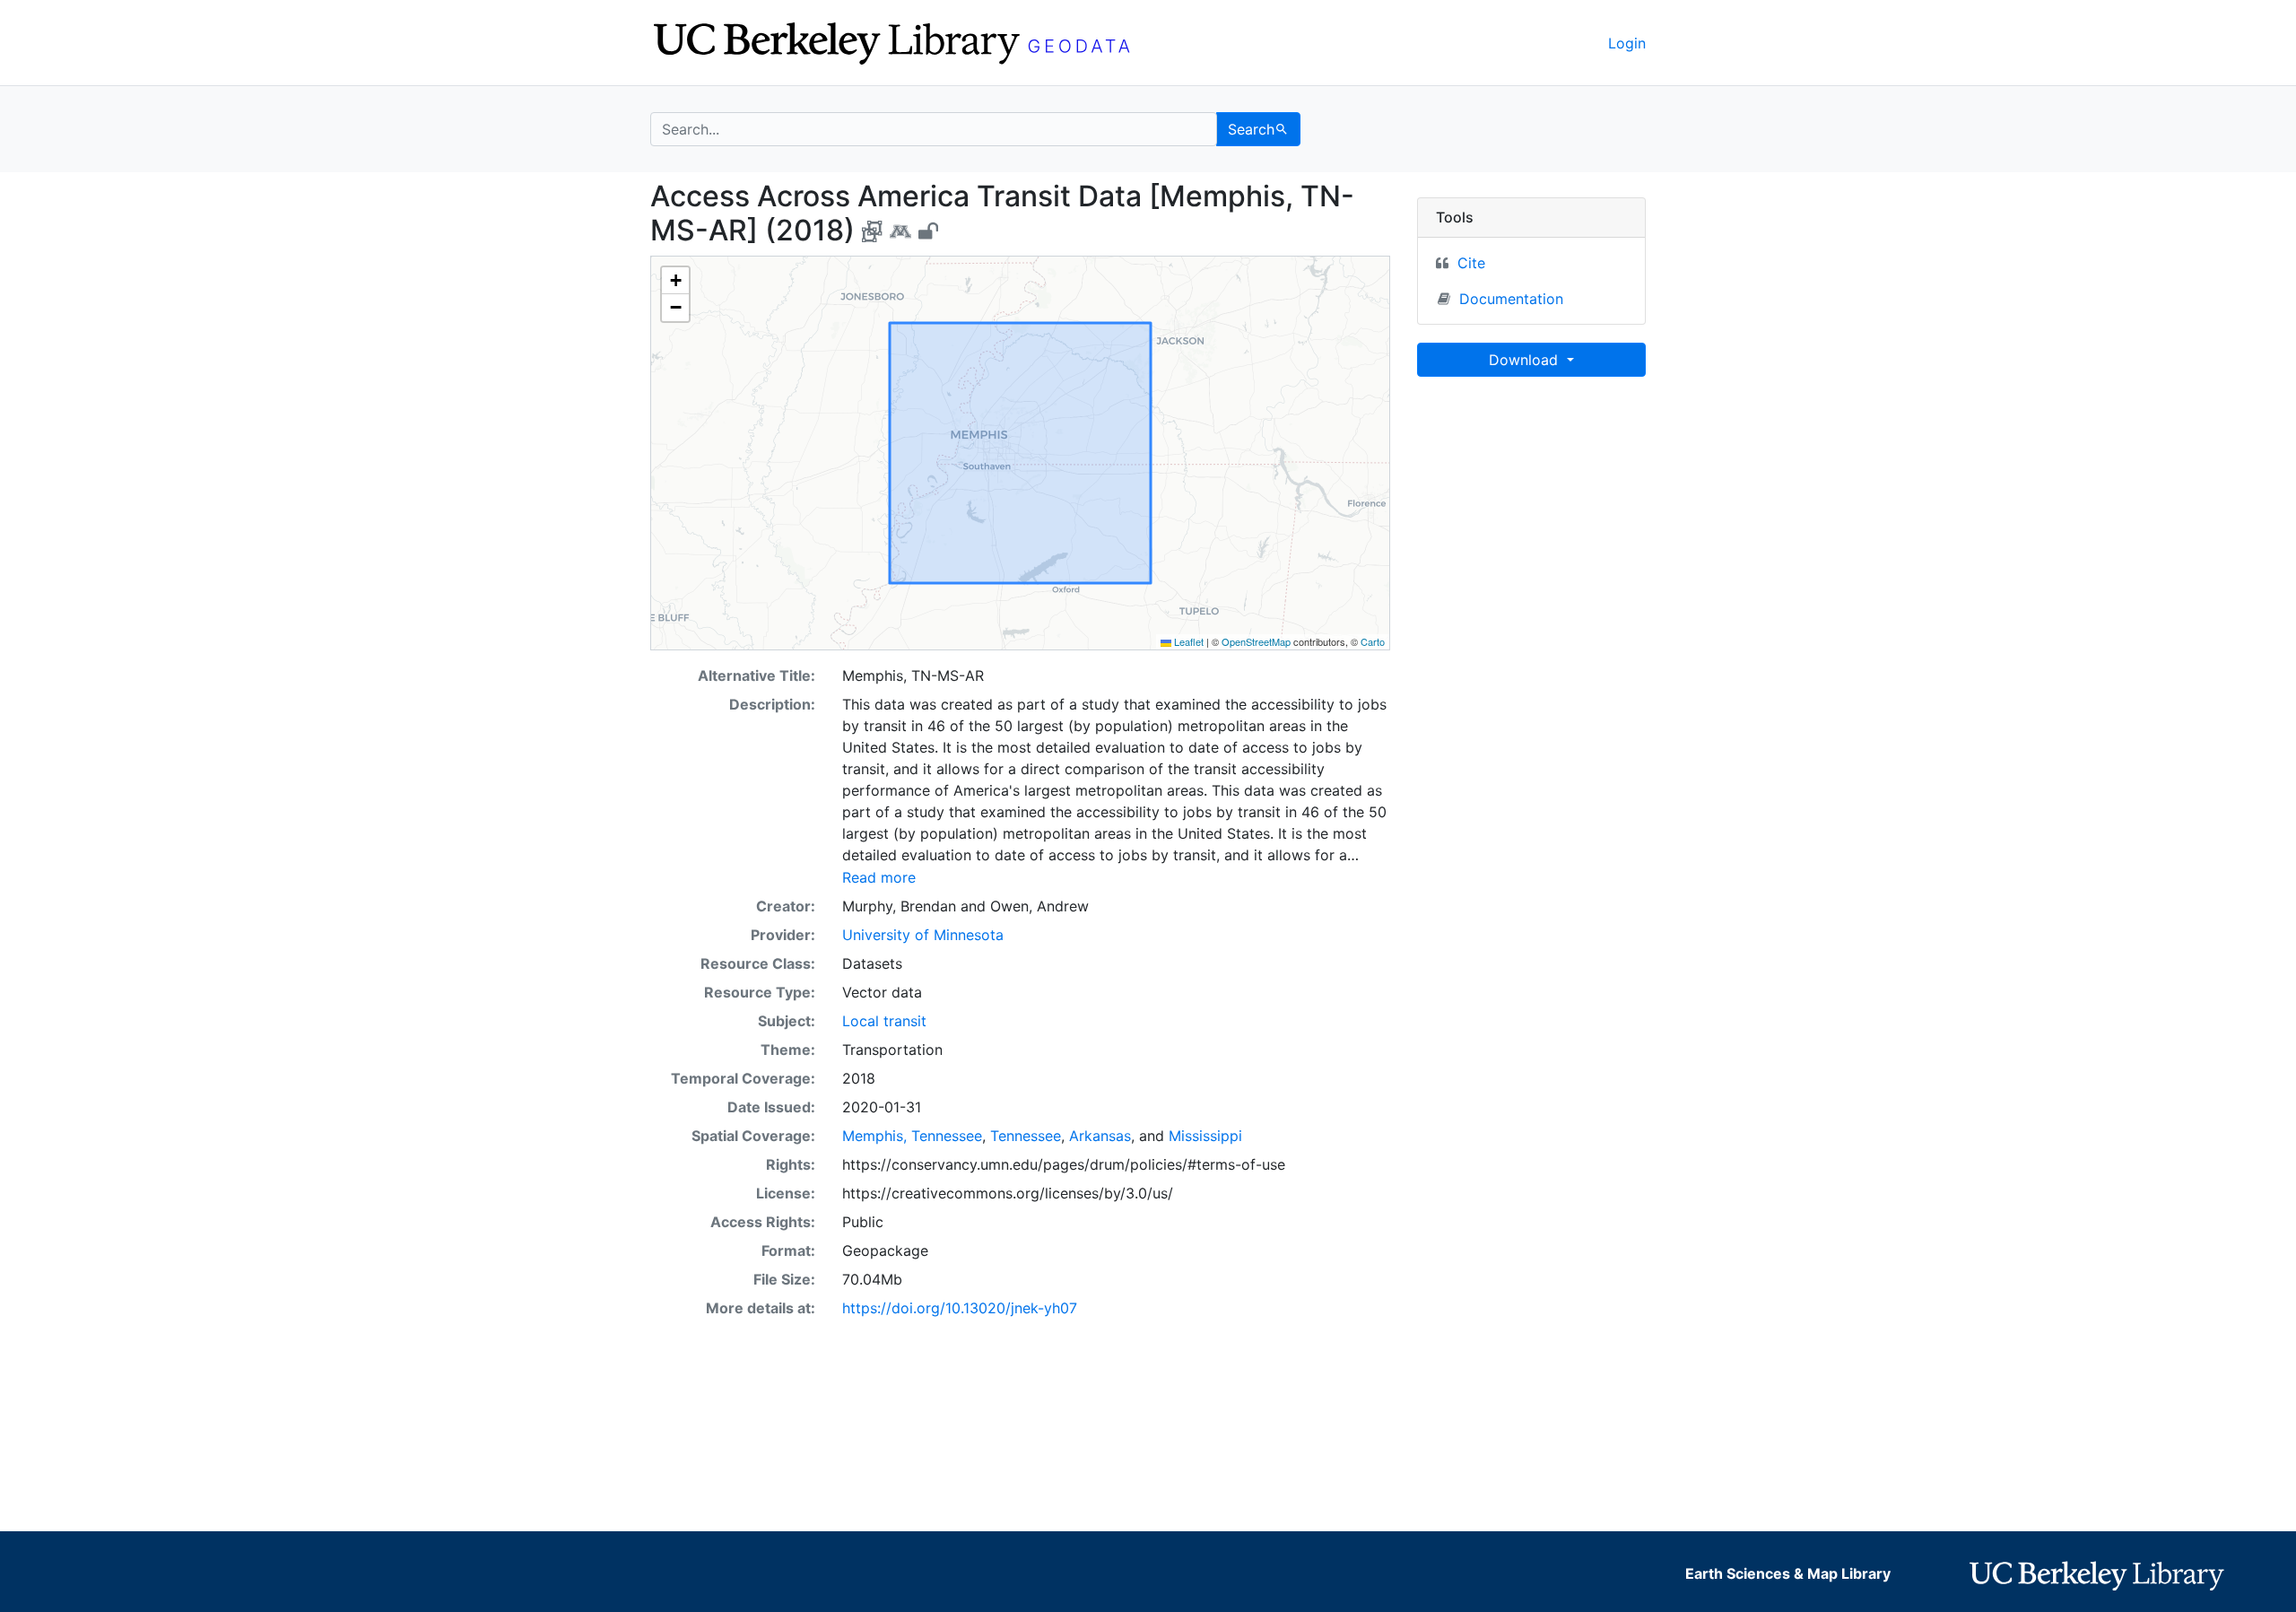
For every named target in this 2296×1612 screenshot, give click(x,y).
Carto (1373, 641)
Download (1526, 360)
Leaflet (1187, 641)
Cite (1471, 263)
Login (1627, 43)
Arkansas (1100, 1136)
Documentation (1511, 299)
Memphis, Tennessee (912, 1136)
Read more (879, 877)
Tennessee (1026, 1136)
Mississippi (1205, 1136)
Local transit (884, 1021)
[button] (675, 281)
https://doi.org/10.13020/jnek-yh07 (960, 1308)
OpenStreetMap (1256, 641)
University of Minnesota (923, 935)
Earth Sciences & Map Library (1788, 1573)
